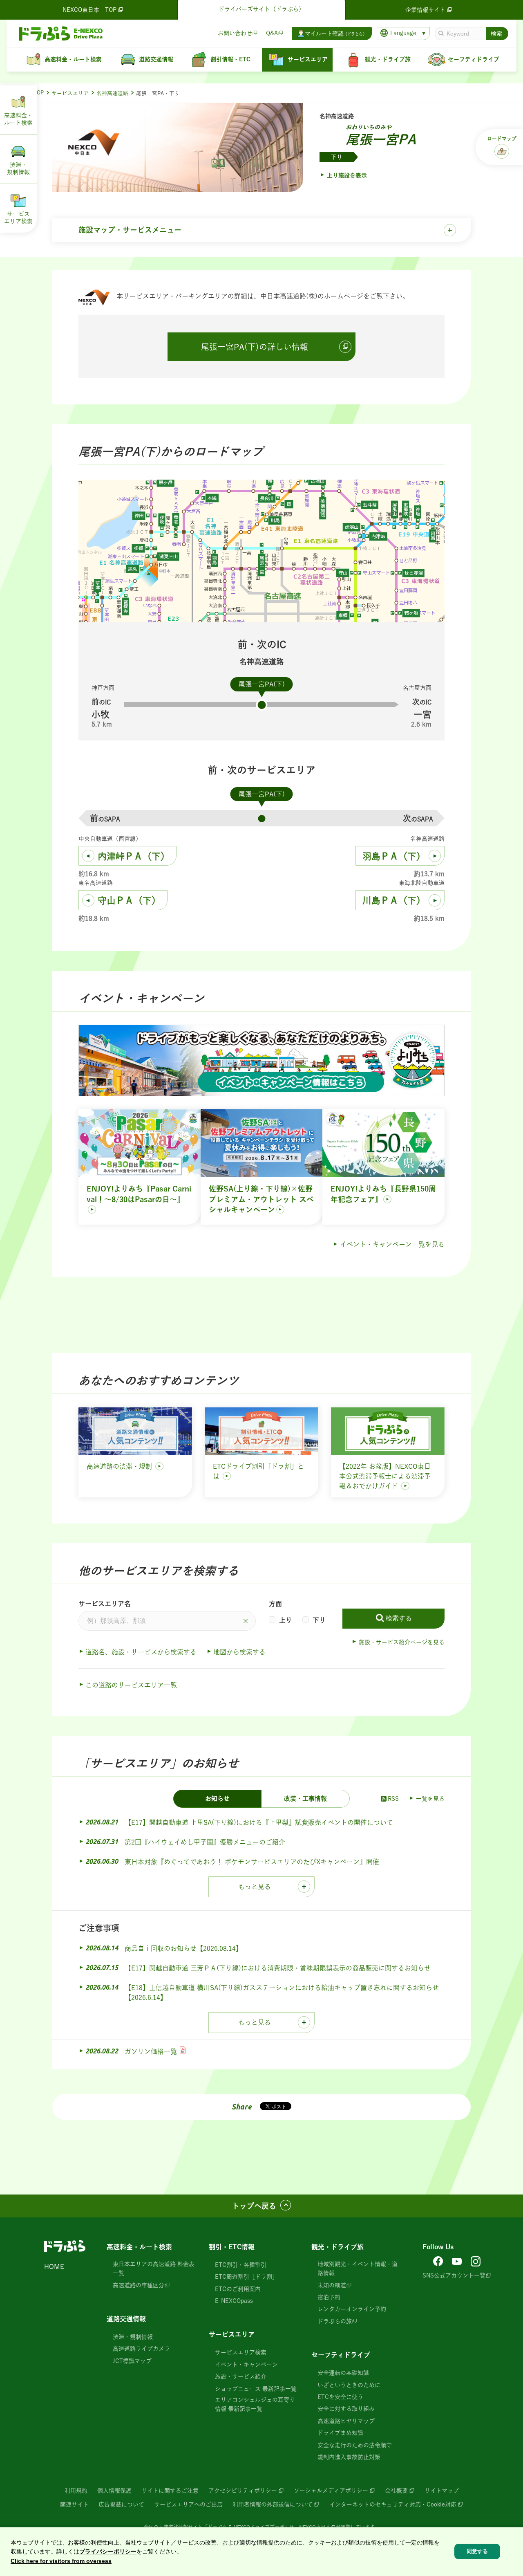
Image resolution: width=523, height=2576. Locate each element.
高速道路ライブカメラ (141, 2349)
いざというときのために (349, 2385)
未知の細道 (332, 2285)
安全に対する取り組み (346, 2409)
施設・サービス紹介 (241, 2376)
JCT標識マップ (132, 2361)
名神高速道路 (112, 93)
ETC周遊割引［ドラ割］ (246, 2277)
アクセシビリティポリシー (243, 2491)
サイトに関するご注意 (170, 2491)
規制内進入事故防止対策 (349, 2457)
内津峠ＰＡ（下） (134, 856)
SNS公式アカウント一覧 (454, 2275)
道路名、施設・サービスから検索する (141, 1652)
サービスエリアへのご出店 (188, 2504)
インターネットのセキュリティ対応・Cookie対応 (393, 2504)
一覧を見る (430, 1799)
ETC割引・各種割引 (241, 2265)
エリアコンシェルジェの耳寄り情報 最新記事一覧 (255, 2404)
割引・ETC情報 (232, 2247)
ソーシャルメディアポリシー (331, 2491)
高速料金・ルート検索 (139, 2247)
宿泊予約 (329, 2297)
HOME (54, 2266)
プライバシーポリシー (108, 2551)
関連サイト (74, 2504)
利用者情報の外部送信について (273, 2504)
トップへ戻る (254, 2206)
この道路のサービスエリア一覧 (131, 1685)
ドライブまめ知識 (340, 2433)
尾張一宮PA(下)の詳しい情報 (255, 347)
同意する (477, 2551)
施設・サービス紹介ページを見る (402, 1642)
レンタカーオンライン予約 (352, 2309)
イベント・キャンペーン (246, 2365)
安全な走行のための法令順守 (355, 2445)
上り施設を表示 (347, 175)
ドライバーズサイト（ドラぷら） (261, 9)
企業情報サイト (425, 10)
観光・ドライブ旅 (337, 2247)
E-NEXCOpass (234, 2301)
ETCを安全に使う (340, 2397)
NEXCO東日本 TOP (89, 10)
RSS (393, 1799)
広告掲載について (121, 2504)
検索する (399, 1618)
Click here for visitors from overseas (61, 2561)
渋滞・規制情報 (133, 2337)
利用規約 (76, 2491)
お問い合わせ (235, 33)
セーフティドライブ (341, 2355)
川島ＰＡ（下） (394, 900)
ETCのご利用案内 (238, 2289)
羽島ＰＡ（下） (394, 856)
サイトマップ (442, 2491)
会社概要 (396, 2491)
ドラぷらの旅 (335, 2321)
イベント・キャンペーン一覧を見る (392, 1244)
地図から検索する (239, 1652)
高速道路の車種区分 (139, 2285)
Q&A (272, 33)
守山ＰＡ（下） (129, 900)
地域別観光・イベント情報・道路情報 (358, 2269)
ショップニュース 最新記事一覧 (256, 2389)
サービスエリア (70, 93)
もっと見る (255, 1887)
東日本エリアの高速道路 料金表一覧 (154, 2269)
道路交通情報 (126, 2319)
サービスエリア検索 (241, 2352)
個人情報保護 (114, 2491)
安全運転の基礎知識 (343, 2373)
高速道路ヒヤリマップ (346, 2421)
